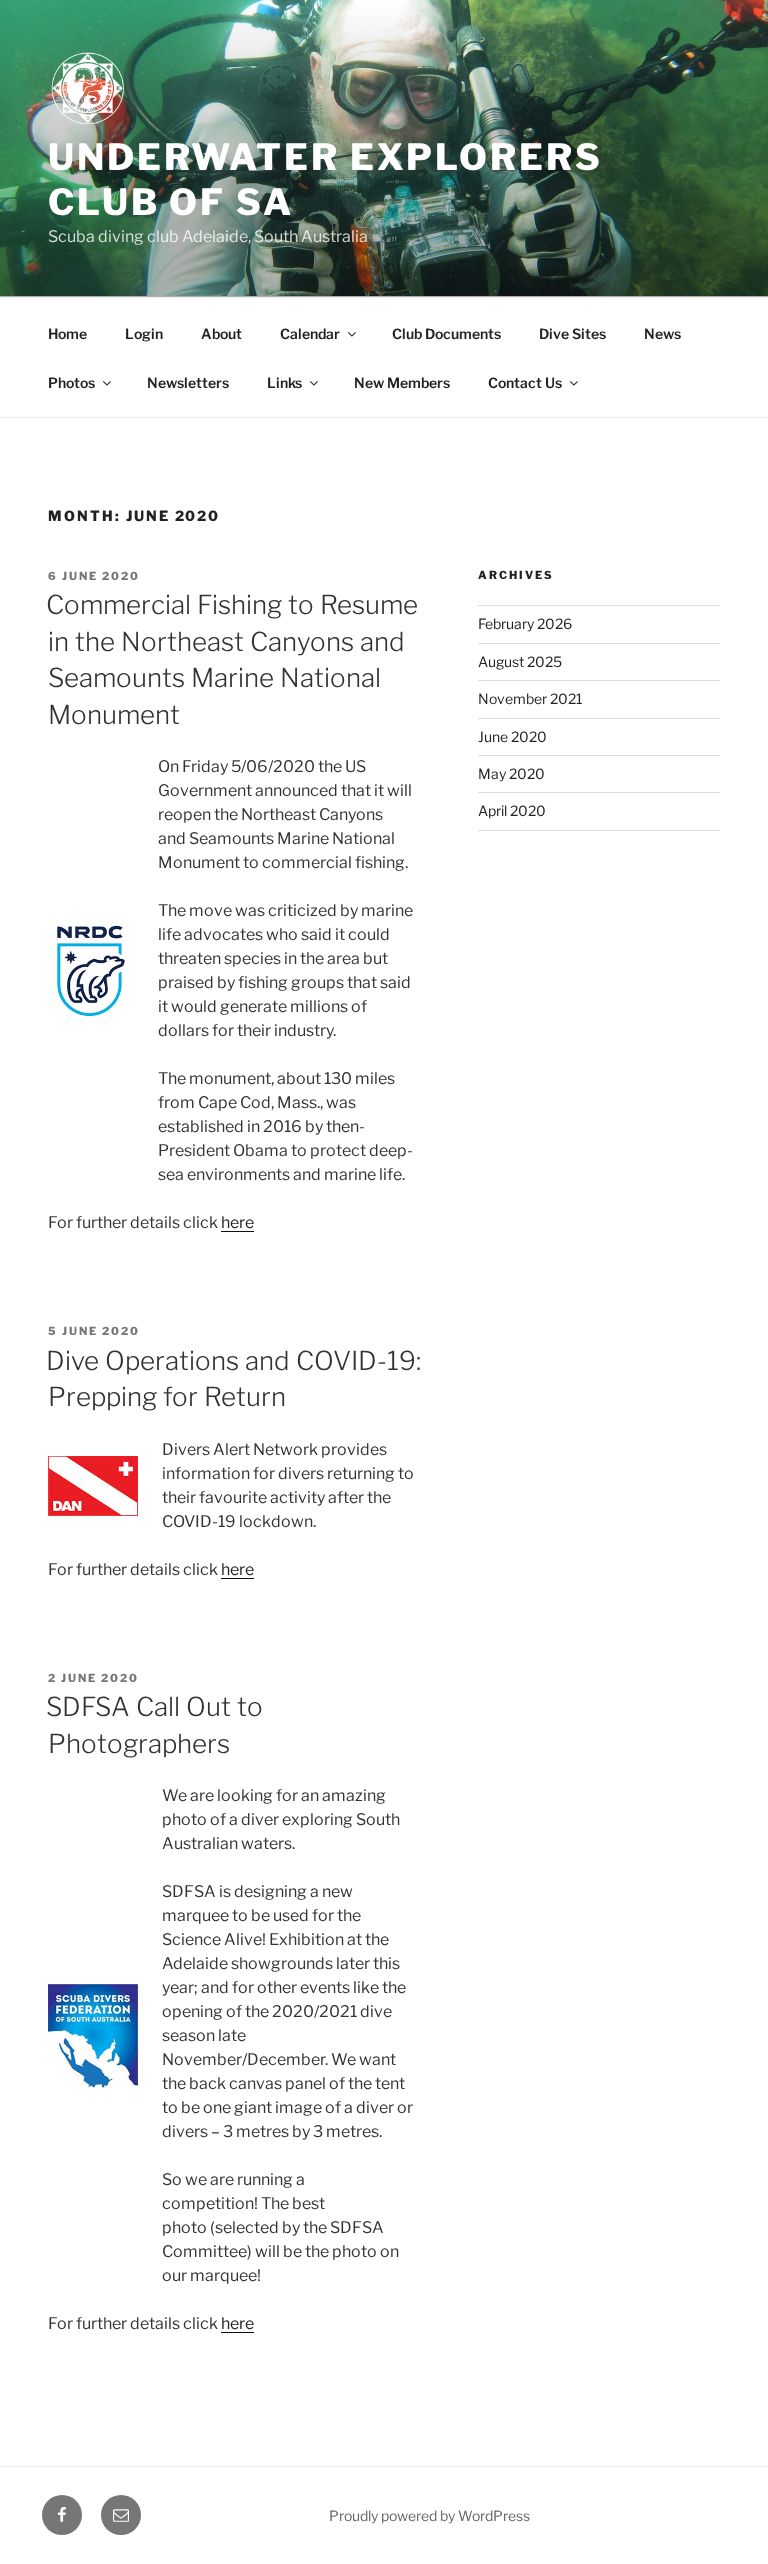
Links (284, 382)
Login (144, 333)
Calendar (310, 333)
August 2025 (520, 661)
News (662, 333)
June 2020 (512, 736)
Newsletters (188, 382)
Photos (71, 382)
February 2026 (525, 623)
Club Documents (446, 333)
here (237, 1222)
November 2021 (530, 698)
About (221, 333)
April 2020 (512, 810)
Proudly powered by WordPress (429, 2515)
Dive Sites (572, 333)
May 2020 (511, 773)
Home (67, 333)
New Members (402, 382)
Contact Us (525, 382)
